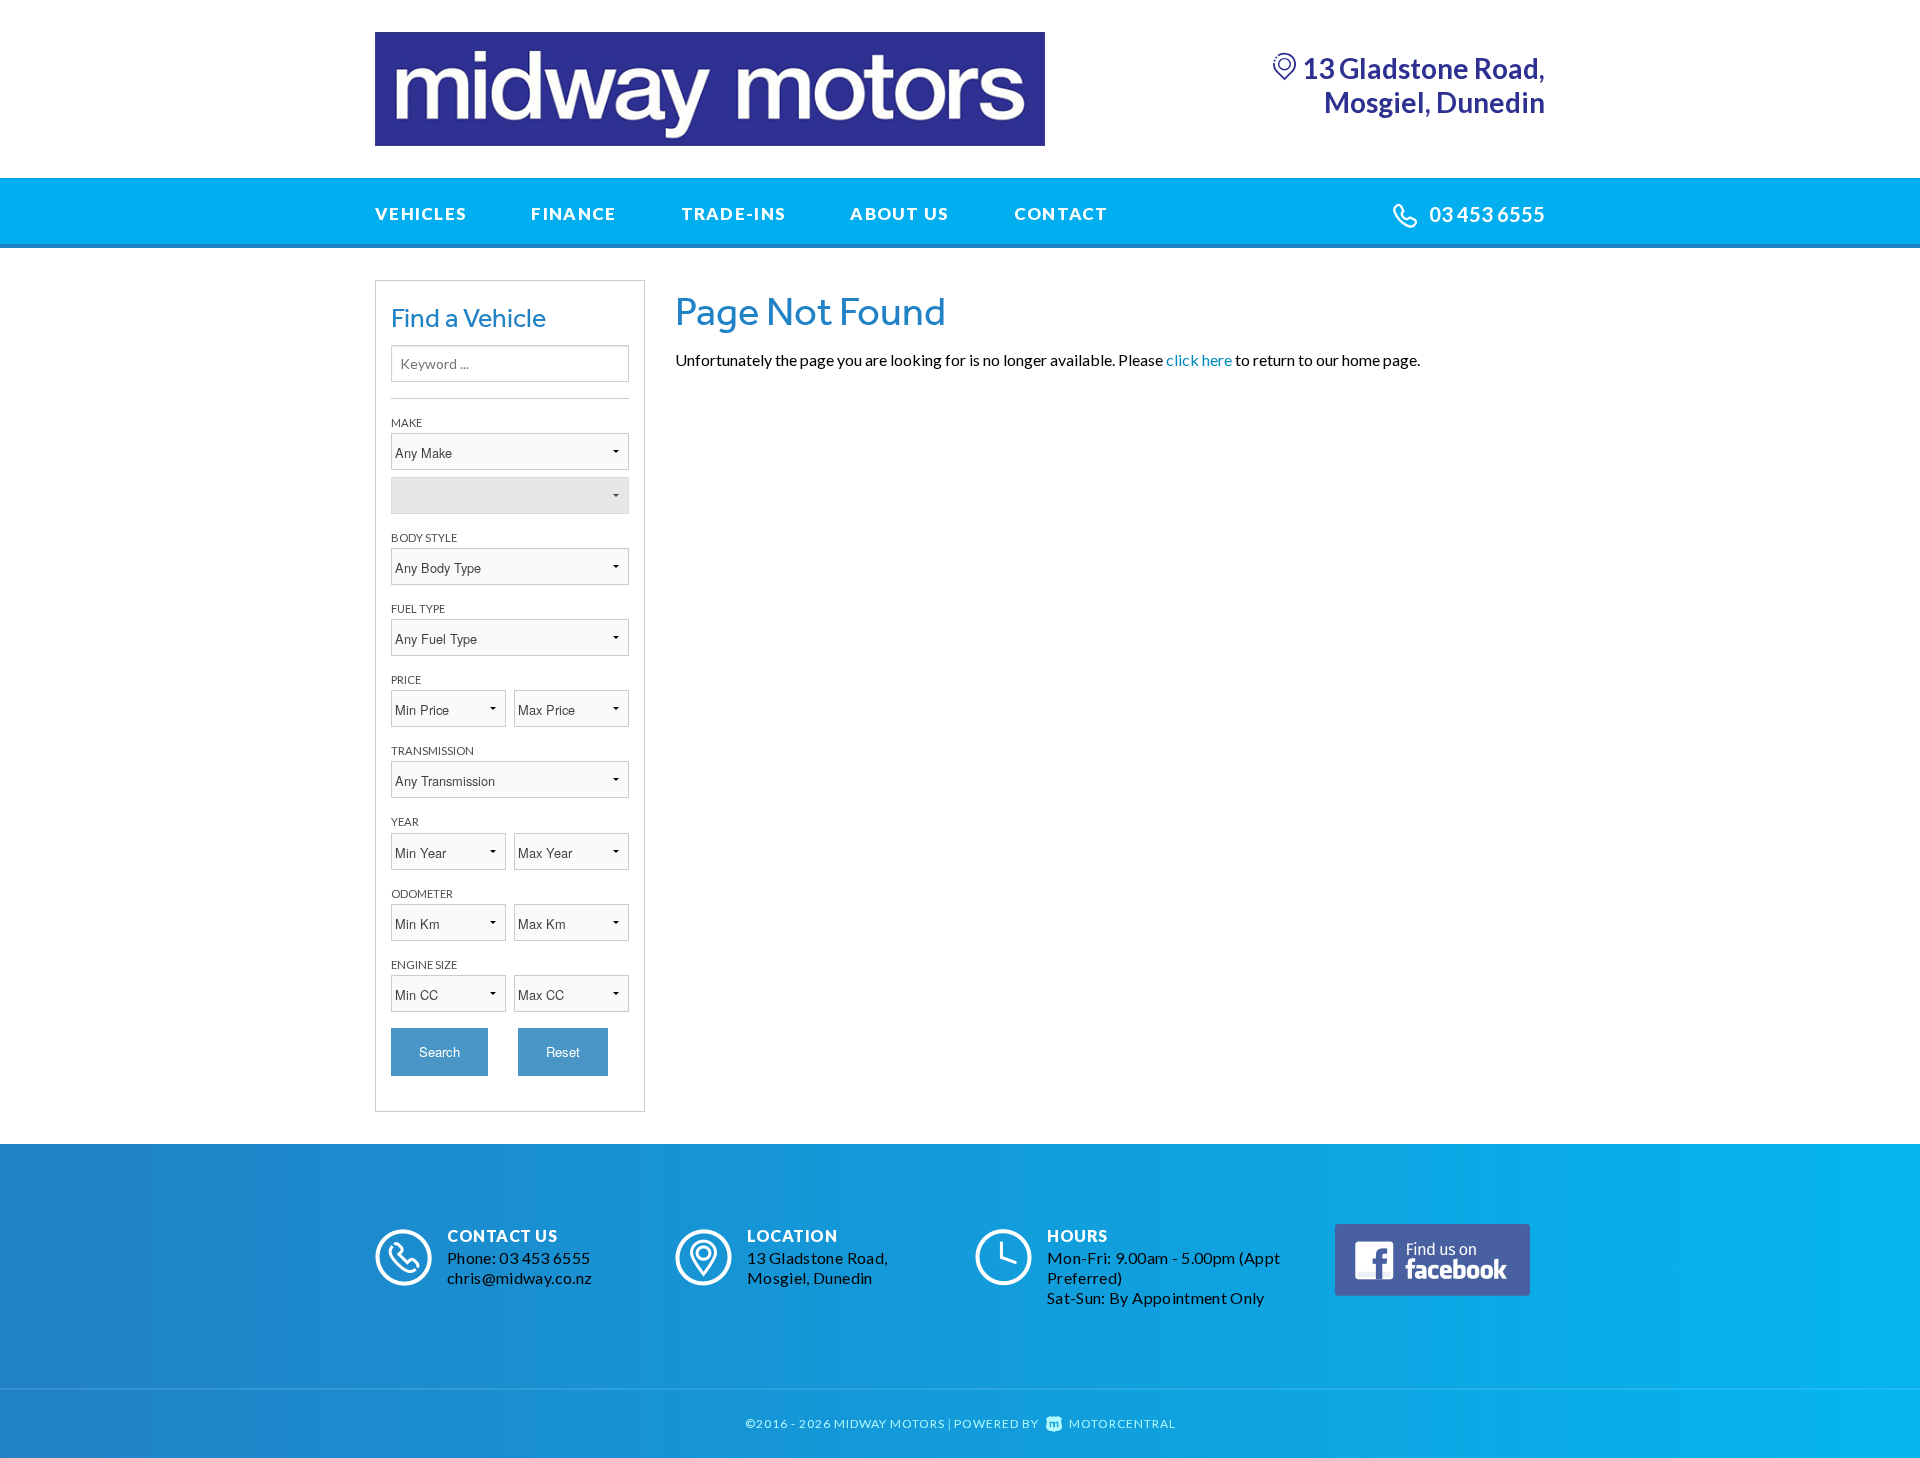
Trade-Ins (734, 213)
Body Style (424, 537)
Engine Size (424, 964)
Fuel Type (418, 608)
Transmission (432, 750)
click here (1199, 359)
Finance (573, 213)
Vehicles (421, 213)
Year (405, 821)
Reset (563, 1051)
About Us (899, 213)
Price (406, 679)
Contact (1061, 213)
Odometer (422, 893)
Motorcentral (1122, 1423)
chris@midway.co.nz (519, 1277)
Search (439, 1051)
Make (406, 422)
